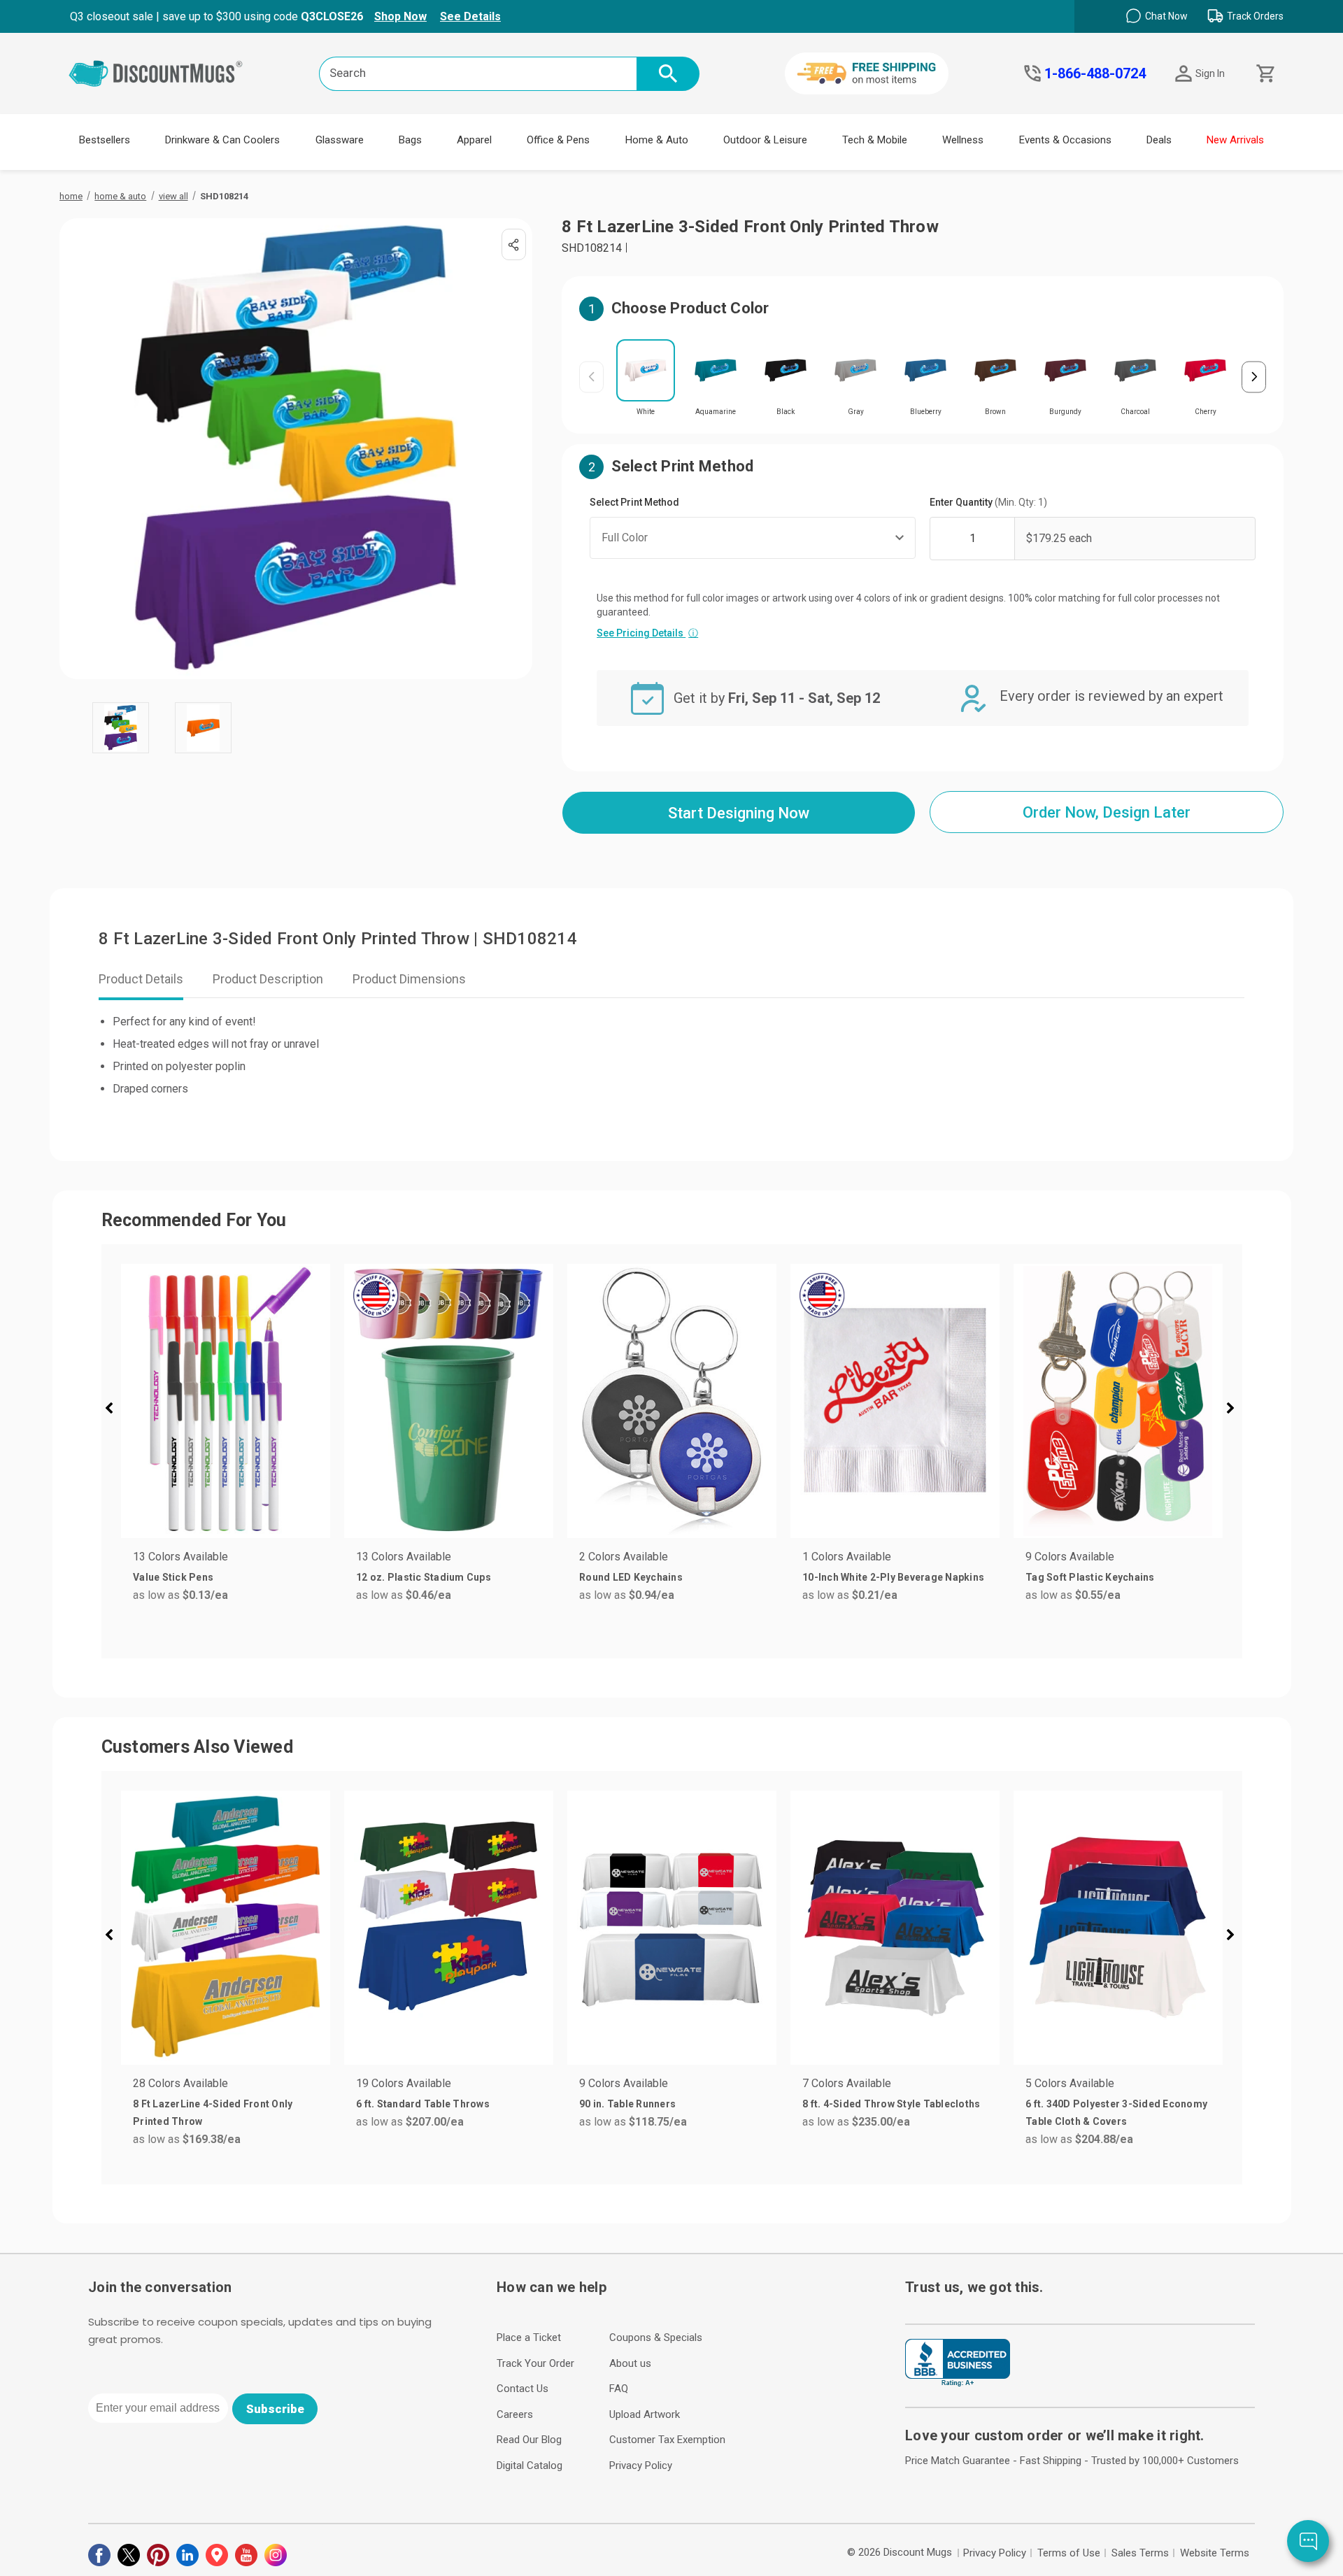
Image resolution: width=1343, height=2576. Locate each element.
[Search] (668, 74)
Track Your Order (535, 2363)
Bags (410, 140)
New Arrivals (1235, 140)
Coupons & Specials (656, 2337)
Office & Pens (558, 140)
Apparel (474, 140)
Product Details (141, 979)
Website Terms (1215, 2553)
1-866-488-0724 (1095, 73)
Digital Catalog (530, 2465)
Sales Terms (1140, 2553)
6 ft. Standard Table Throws (423, 2104)
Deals (1159, 140)
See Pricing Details (647, 633)
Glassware (340, 140)
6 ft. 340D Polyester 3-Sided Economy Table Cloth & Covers (1116, 2113)
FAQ (619, 2389)
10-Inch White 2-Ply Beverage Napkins (893, 1577)
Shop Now (400, 16)
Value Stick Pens (173, 1577)
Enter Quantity (988, 502)
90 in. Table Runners (627, 2104)
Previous (591, 377)
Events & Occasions (1065, 140)
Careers (515, 2414)
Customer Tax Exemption (667, 2440)
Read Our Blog (529, 2440)
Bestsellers (105, 140)
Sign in (1210, 73)
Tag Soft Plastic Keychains (1090, 1577)
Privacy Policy (641, 2465)
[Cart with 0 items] (1264, 74)
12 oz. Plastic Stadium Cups (424, 1577)
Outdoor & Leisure (765, 140)
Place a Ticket (529, 2337)
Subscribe (275, 2409)
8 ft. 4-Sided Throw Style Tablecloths (891, 2104)
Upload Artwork (645, 2414)
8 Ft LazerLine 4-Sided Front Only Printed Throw (213, 2113)
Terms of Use (1069, 2553)
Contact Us (523, 2389)
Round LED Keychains (631, 1577)
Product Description (268, 979)
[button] (115, 1410)
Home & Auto (657, 140)
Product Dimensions (409, 979)
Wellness (963, 140)
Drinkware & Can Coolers (222, 140)
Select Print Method (634, 502)
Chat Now (1166, 16)
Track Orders (1255, 16)
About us (630, 2363)
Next (1254, 377)
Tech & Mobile (875, 140)
